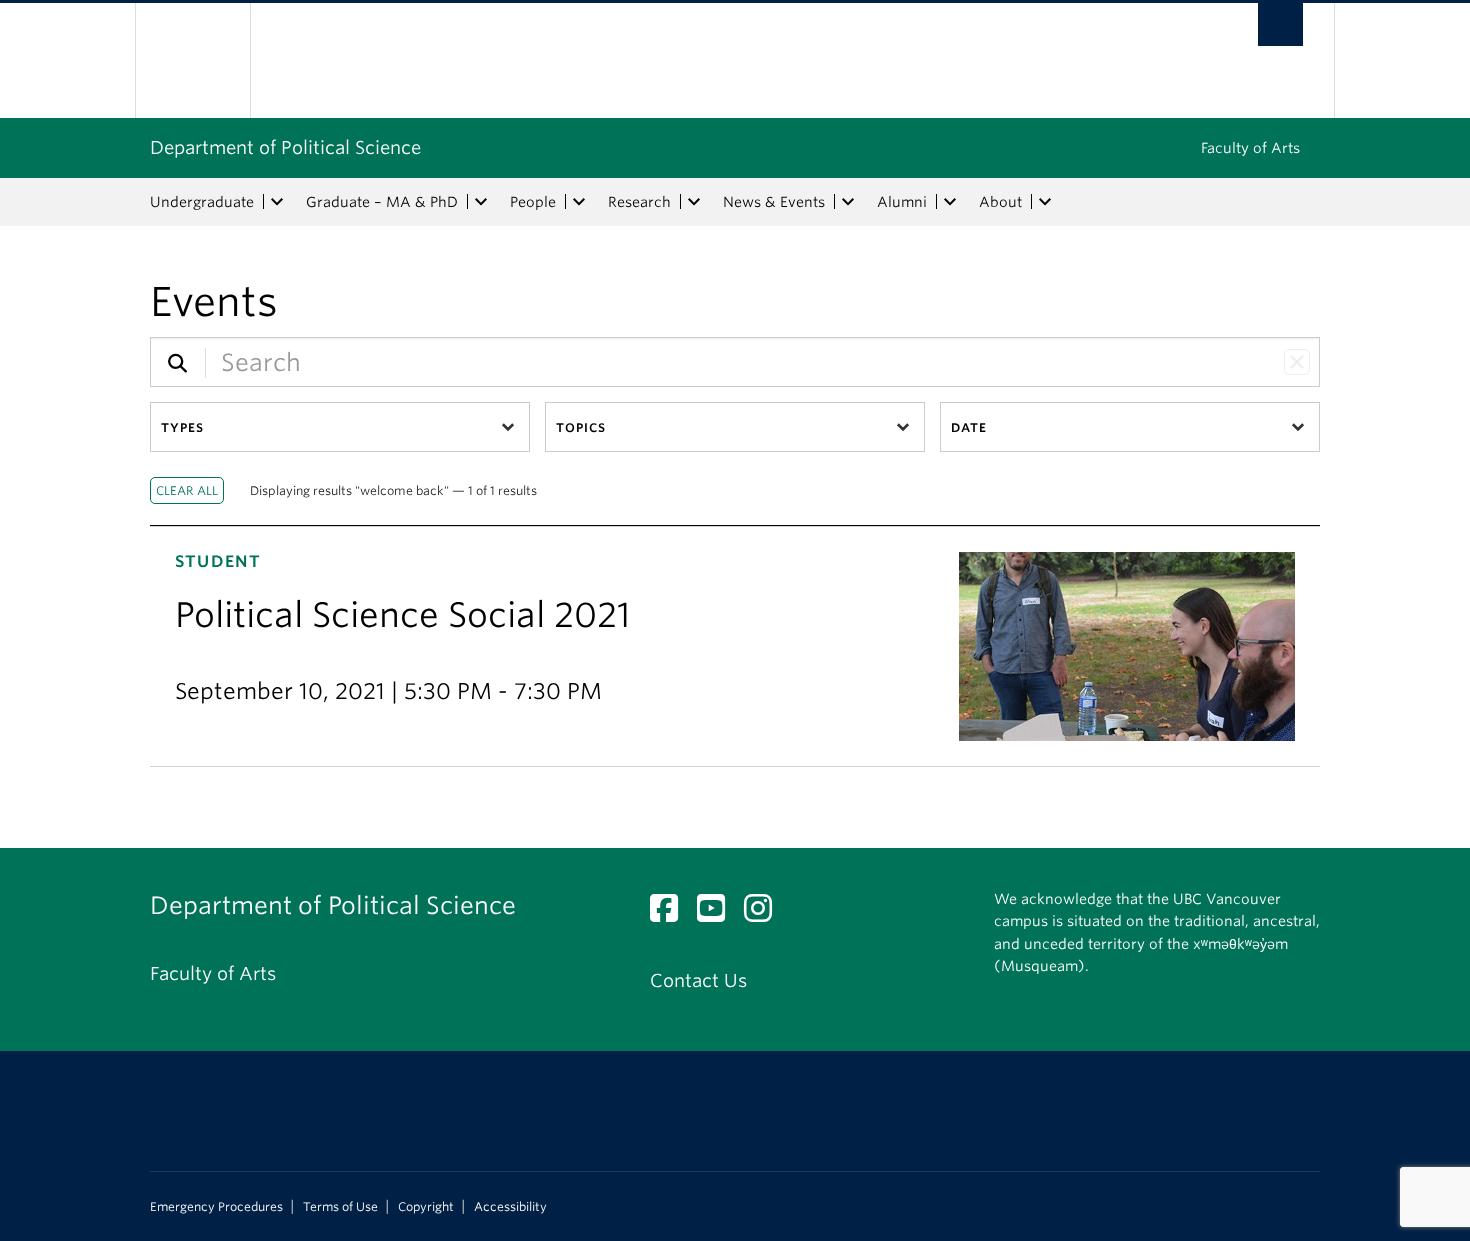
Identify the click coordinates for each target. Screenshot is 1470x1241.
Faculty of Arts (1250, 148)
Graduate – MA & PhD (382, 202)
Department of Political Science (285, 147)
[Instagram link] (765, 913)
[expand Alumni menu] (950, 202)
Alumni (902, 202)
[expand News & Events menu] (848, 202)
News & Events (774, 202)
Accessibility (510, 1207)
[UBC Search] (1280, 24)
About (1000, 202)
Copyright (426, 1207)
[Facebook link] (671, 913)
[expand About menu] (1045, 202)
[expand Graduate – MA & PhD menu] (481, 202)
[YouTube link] (718, 913)
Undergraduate (202, 202)
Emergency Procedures (216, 1207)
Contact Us (698, 980)
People (533, 202)
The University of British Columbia (192, 60)
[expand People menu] (579, 202)
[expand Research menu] (694, 202)
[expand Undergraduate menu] (277, 202)
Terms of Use (340, 1207)
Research (639, 202)
